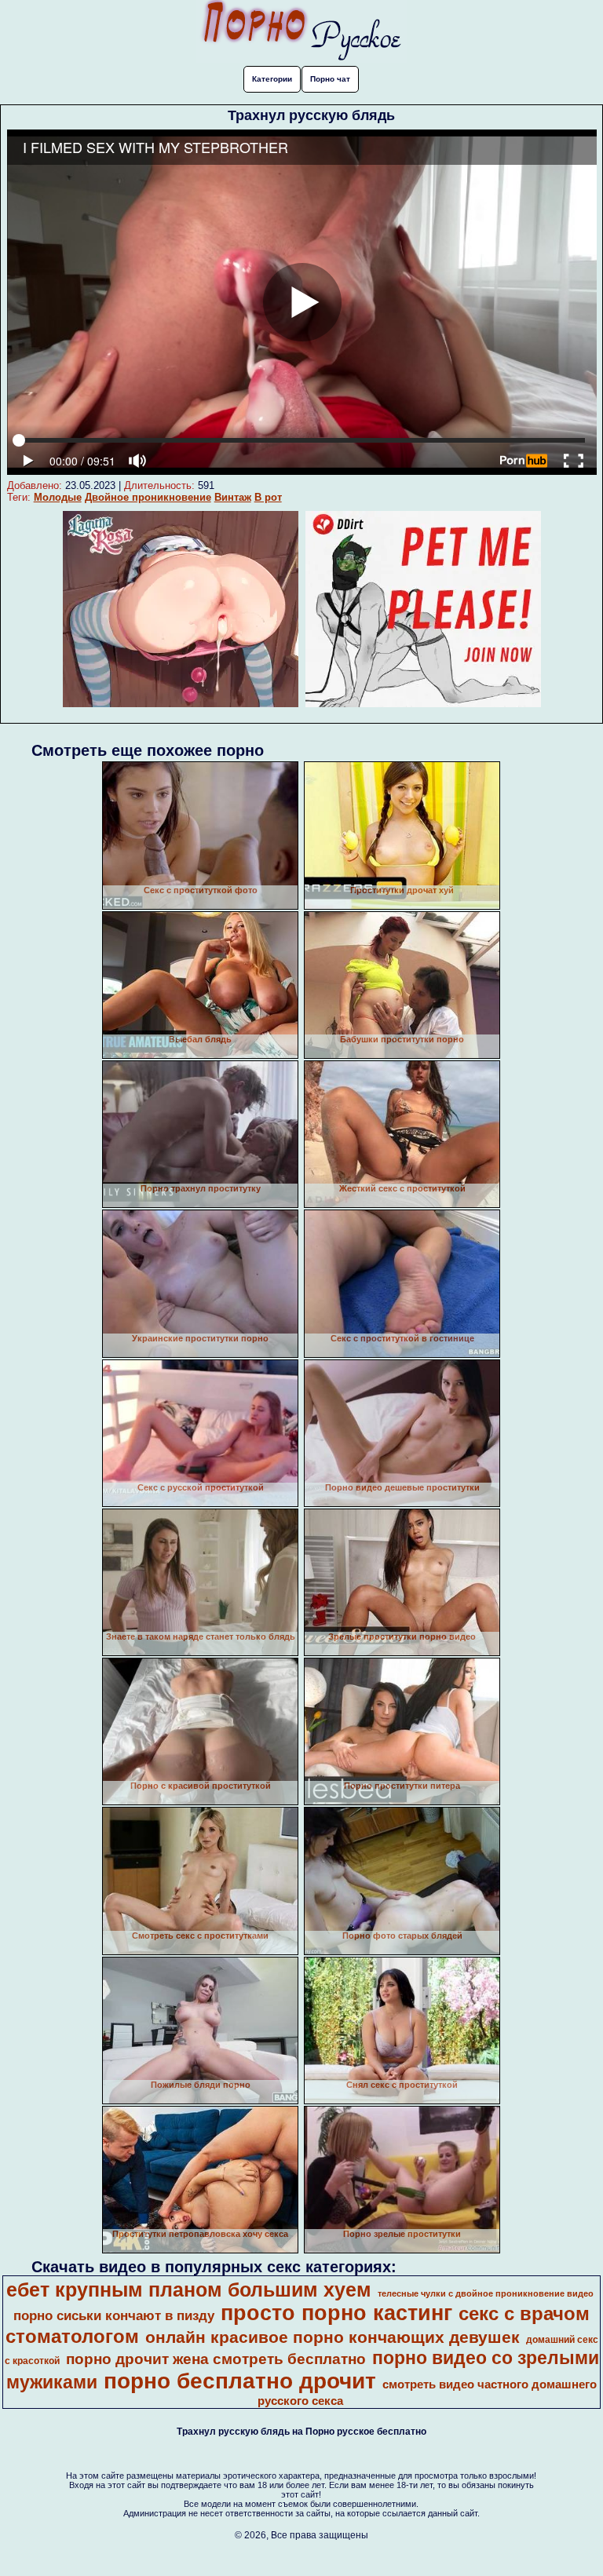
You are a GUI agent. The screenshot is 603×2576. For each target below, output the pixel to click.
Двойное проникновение (148, 497)
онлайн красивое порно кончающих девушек (333, 2337)
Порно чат (330, 79)
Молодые (58, 497)
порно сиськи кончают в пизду (114, 2315)
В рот (268, 497)
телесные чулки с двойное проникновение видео (486, 2293)
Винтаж (233, 497)
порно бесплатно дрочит (240, 2381)
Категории (272, 79)
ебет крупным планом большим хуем (189, 2290)
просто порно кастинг (336, 2313)
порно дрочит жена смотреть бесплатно (216, 2359)
